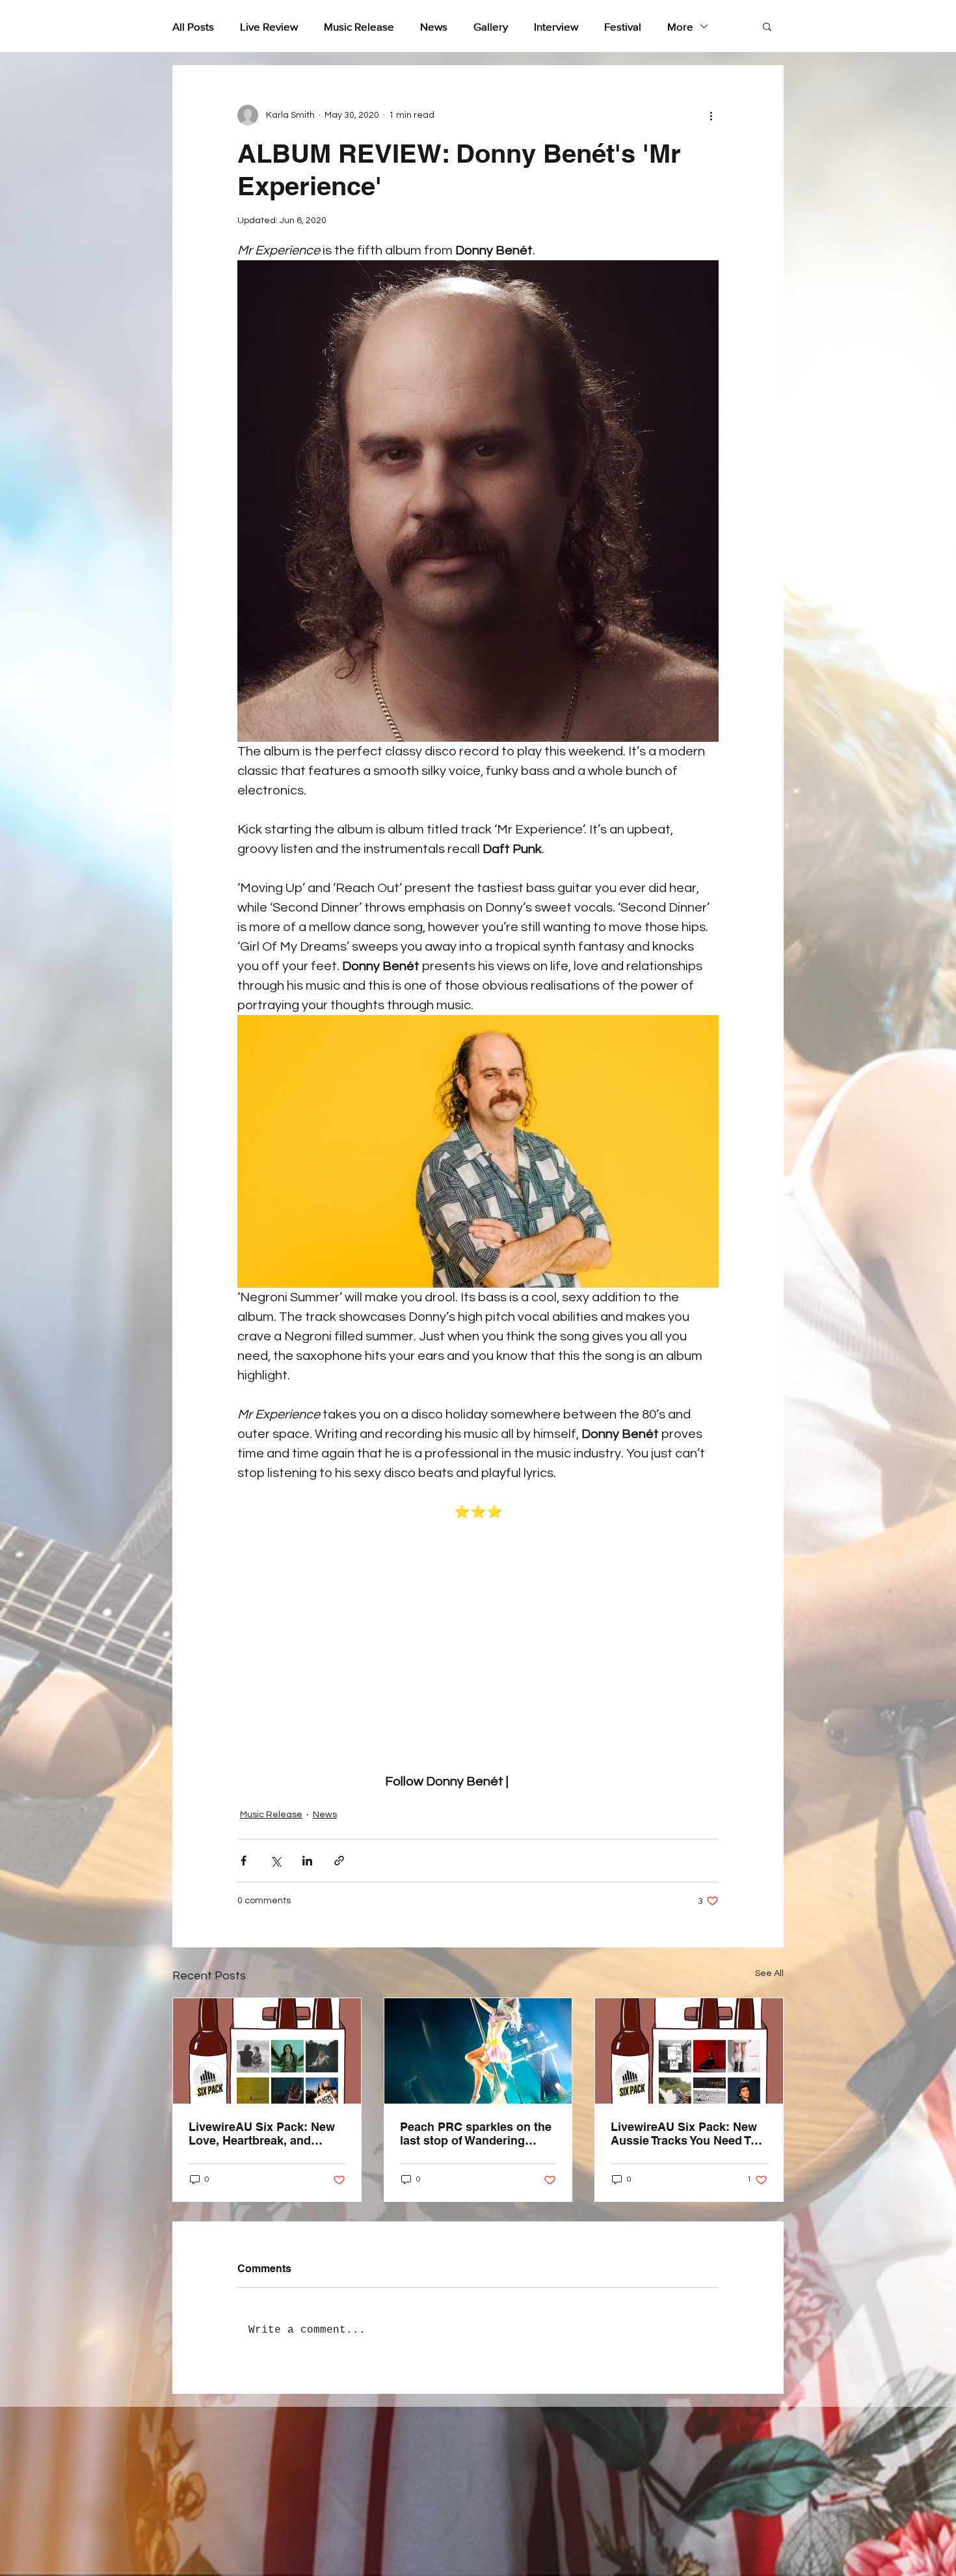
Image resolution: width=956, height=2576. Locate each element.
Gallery (491, 26)
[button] (767, 26)
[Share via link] (339, 1861)
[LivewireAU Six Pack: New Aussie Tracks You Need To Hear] (689, 2051)
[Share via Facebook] (244, 1861)
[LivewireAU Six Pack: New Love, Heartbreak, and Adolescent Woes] (267, 2051)
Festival (623, 26)
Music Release (359, 26)
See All (769, 1973)
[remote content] (478, 1647)
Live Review (269, 26)
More (680, 26)
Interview (556, 26)
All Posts (193, 26)
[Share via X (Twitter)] (275, 1861)
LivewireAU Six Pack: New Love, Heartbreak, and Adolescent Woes (262, 2134)
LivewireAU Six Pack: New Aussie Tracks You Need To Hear (684, 2134)
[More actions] (711, 115)
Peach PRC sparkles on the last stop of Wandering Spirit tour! (476, 2134)
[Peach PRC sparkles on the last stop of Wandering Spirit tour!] (478, 2051)
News (434, 26)
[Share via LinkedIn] (307, 1861)
